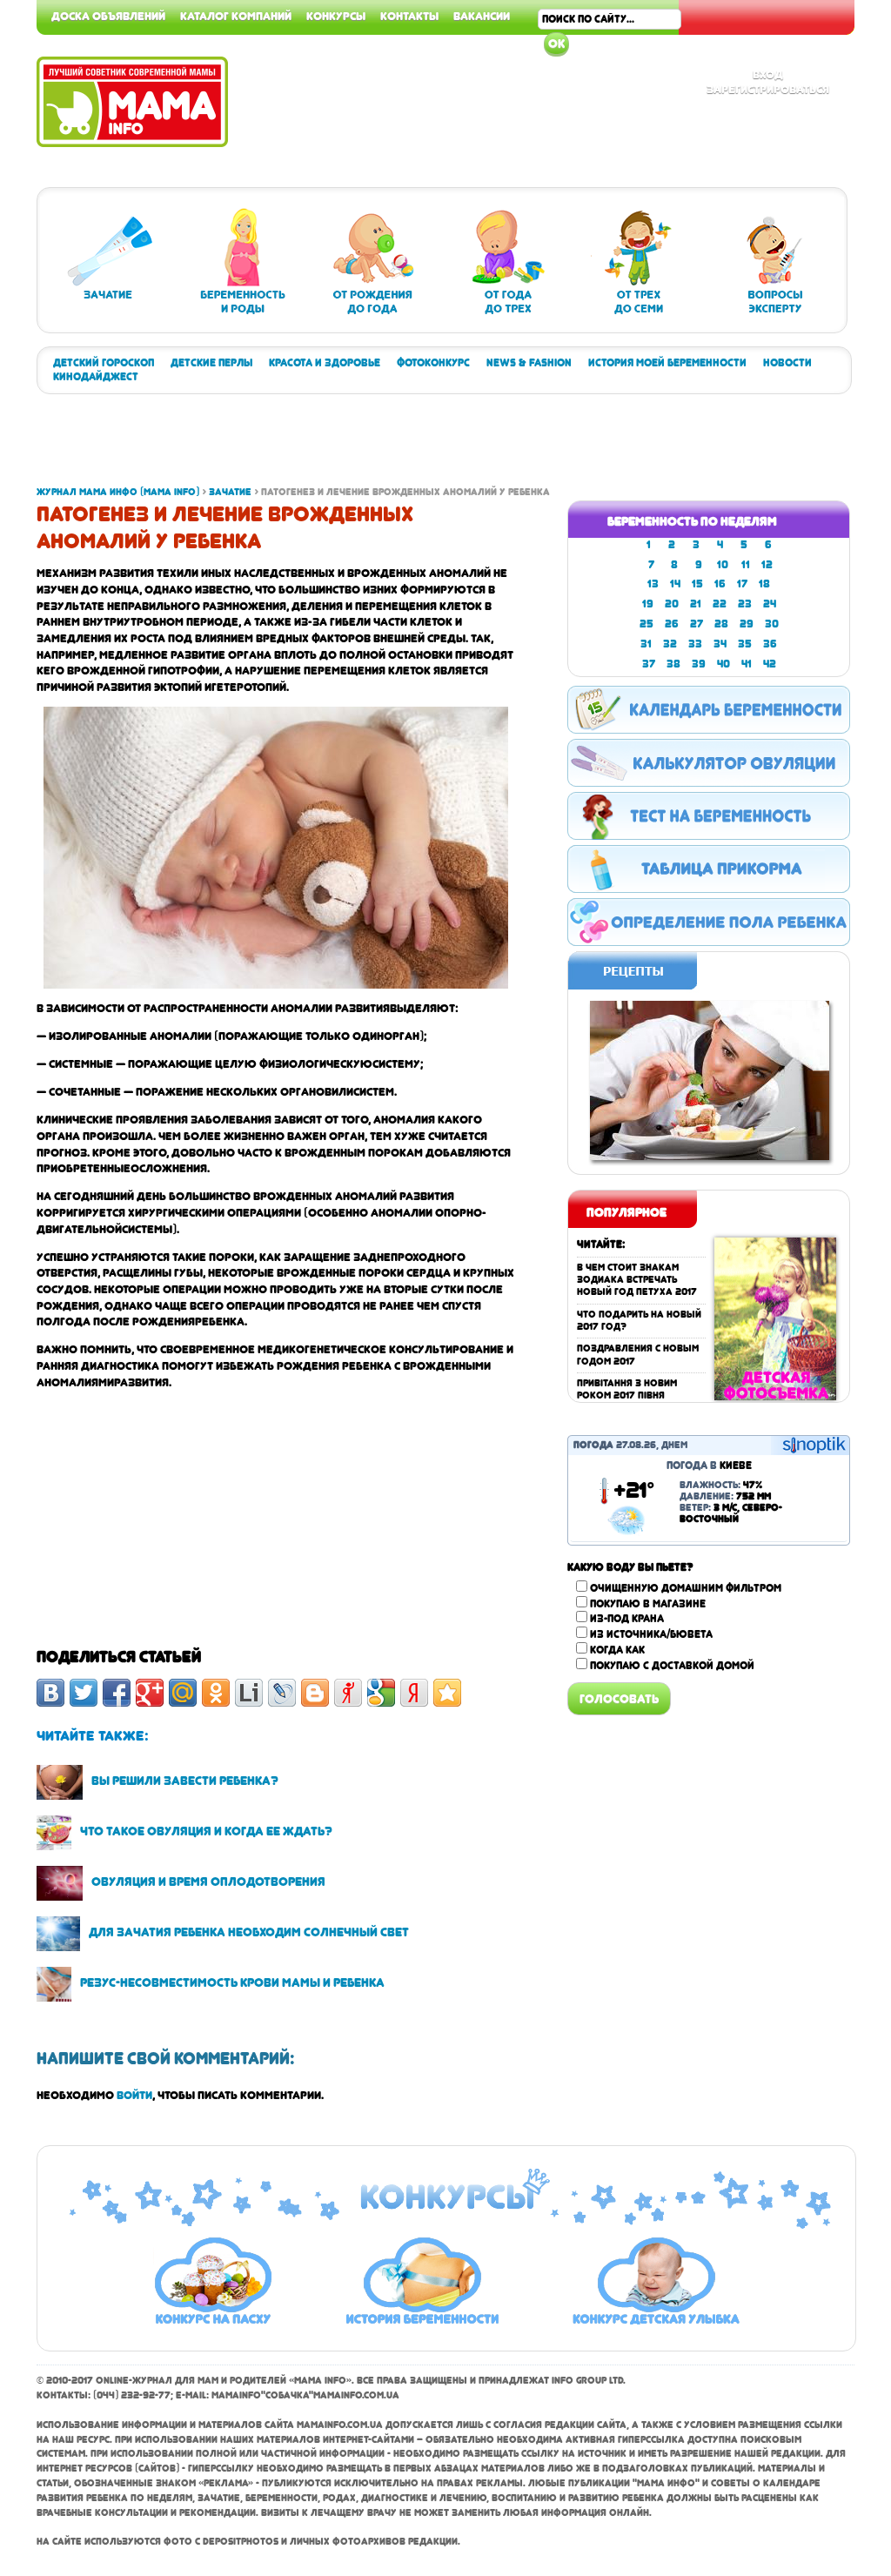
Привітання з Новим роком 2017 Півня (627, 1389)
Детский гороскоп (104, 363)
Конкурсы (336, 16)
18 (764, 584)
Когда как (617, 1650)
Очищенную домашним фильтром (686, 1588)
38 (673, 664)
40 (724, 664)
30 (772, 624)
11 (746, 565)
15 (697, 584)
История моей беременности (667, 363)
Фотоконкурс (433, 363)
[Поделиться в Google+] (150, 1693)
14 (675, 584)
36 (770, 644)
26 (672, 624)
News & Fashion (529, 363)
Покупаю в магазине (648, 1604)
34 (720, 644)
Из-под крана (627, 1619)
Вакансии (482, 16)
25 (646, 624)
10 (723, 565)
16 (720, 584)
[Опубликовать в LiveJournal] (282, 1693)
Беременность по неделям (692, 521)
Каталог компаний (236, 16)
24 (770, 604)
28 (721, 624)
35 (745, 644)
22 (720, 604)
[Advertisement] (353, 446)
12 (767, 565)
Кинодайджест (96, 377)
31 (646, 644)
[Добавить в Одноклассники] (216, 1693)
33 (695, 644)
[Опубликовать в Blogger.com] (315, 1693)
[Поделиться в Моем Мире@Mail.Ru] (183, 1693)
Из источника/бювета (651, 1634)
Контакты (409, 16)
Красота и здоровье (325, 363)
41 (747, 664)
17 (742, 584)
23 (745, 604)
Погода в (709, 1466)
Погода (593, 1445)
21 (696, 604)
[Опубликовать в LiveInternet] (249, 1693)
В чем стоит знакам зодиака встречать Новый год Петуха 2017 (637, 1280)
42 (770, 664)
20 (672, 604)
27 (697, 624)
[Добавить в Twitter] (84, 1693)
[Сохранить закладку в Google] (381, 1693)
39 (699, 664)
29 (747, 624)
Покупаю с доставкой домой (672, 1666)
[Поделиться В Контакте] (50, 1693)
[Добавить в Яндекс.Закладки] (414, 1693)
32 (670, 644)
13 (653, 584)
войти (134, 2095)
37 (649, 664)
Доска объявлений (108, 16)
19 (648, 604)
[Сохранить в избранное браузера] (447, 1693)
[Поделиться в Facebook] (117, 1693)
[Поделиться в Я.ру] (348, 1693)
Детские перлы (211, 363)
